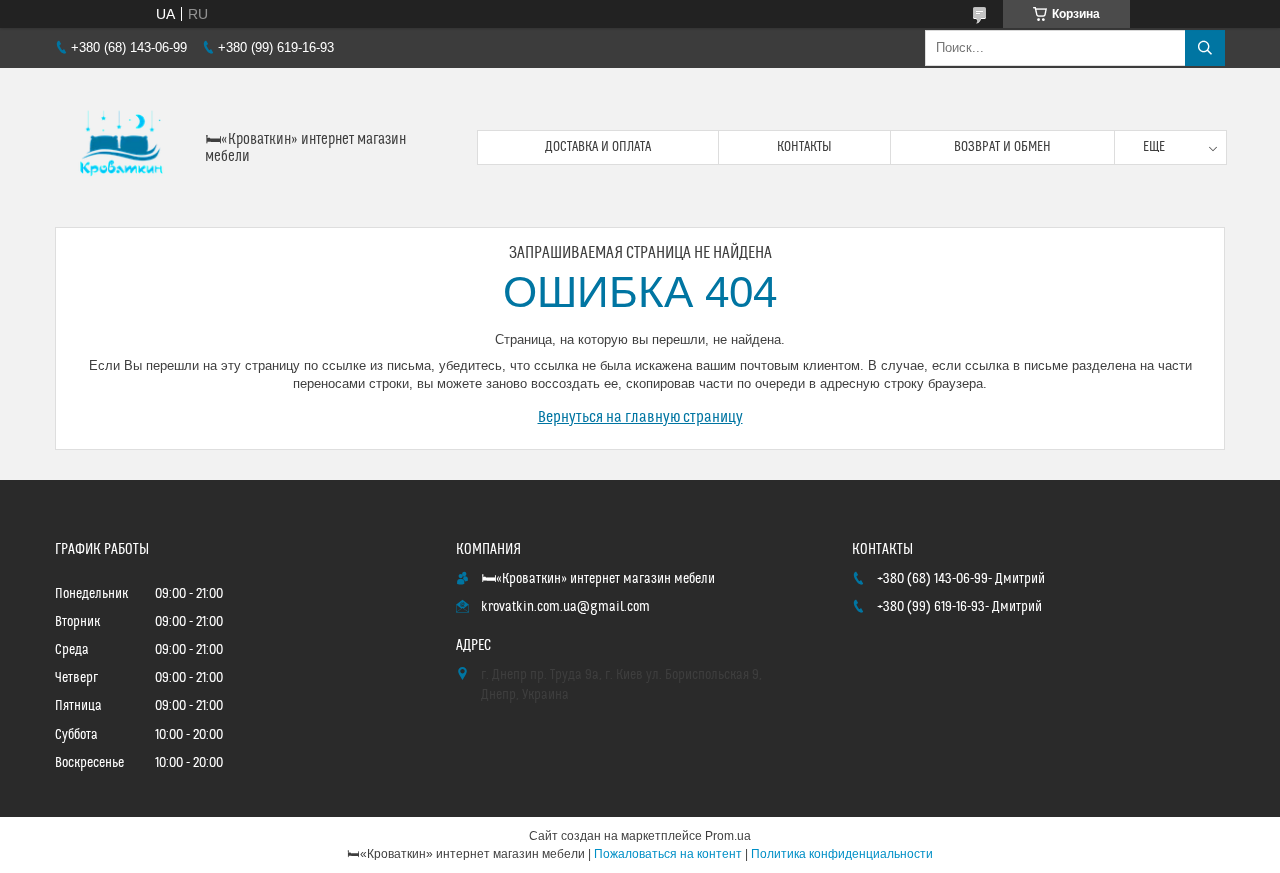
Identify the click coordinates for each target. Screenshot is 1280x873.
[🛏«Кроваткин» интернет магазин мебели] (122, 147)
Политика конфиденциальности (842, 854)
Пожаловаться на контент (668, 854)
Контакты (804, 147)
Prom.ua (728, 836)
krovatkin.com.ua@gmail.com (565, 607)
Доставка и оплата (598, 147)
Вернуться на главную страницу (640, 417)
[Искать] (1205, 48)
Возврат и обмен (1002, 147)
